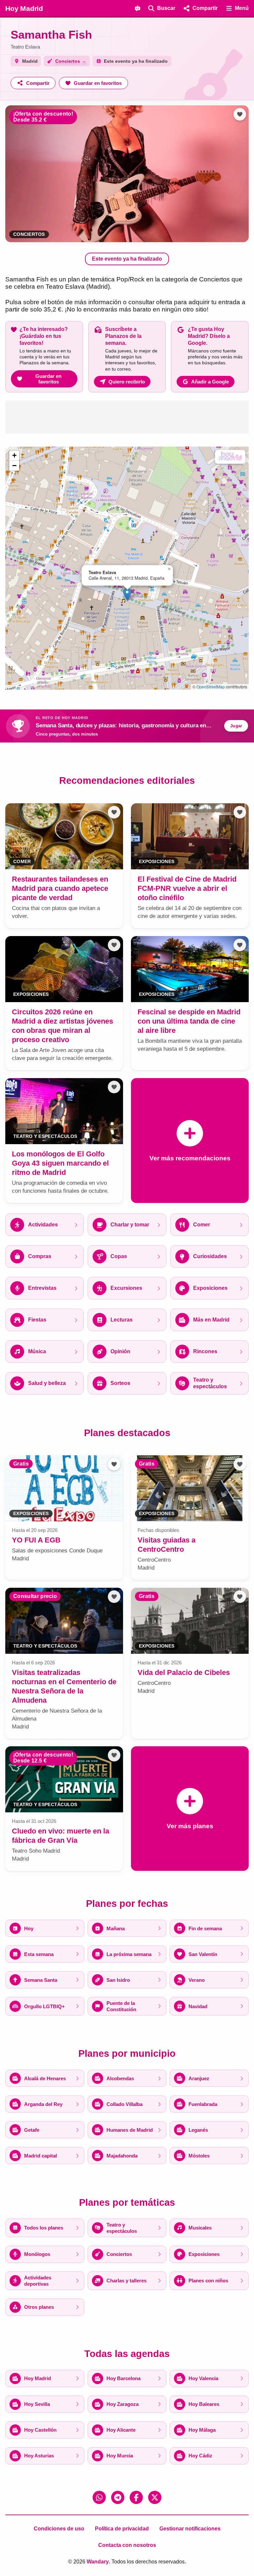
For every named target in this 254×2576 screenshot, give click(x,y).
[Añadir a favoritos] (240, 114)
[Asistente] (138, 8)
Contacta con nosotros (127, 2545)
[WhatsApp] (99, 2497)
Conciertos (29, 234)
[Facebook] (136, 2497)
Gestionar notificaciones (190, 2529)
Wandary (98, 2562)
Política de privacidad (122, 2529)
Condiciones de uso (59, 2529)
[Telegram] (118, 2497)
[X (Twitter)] (155, 2497)
